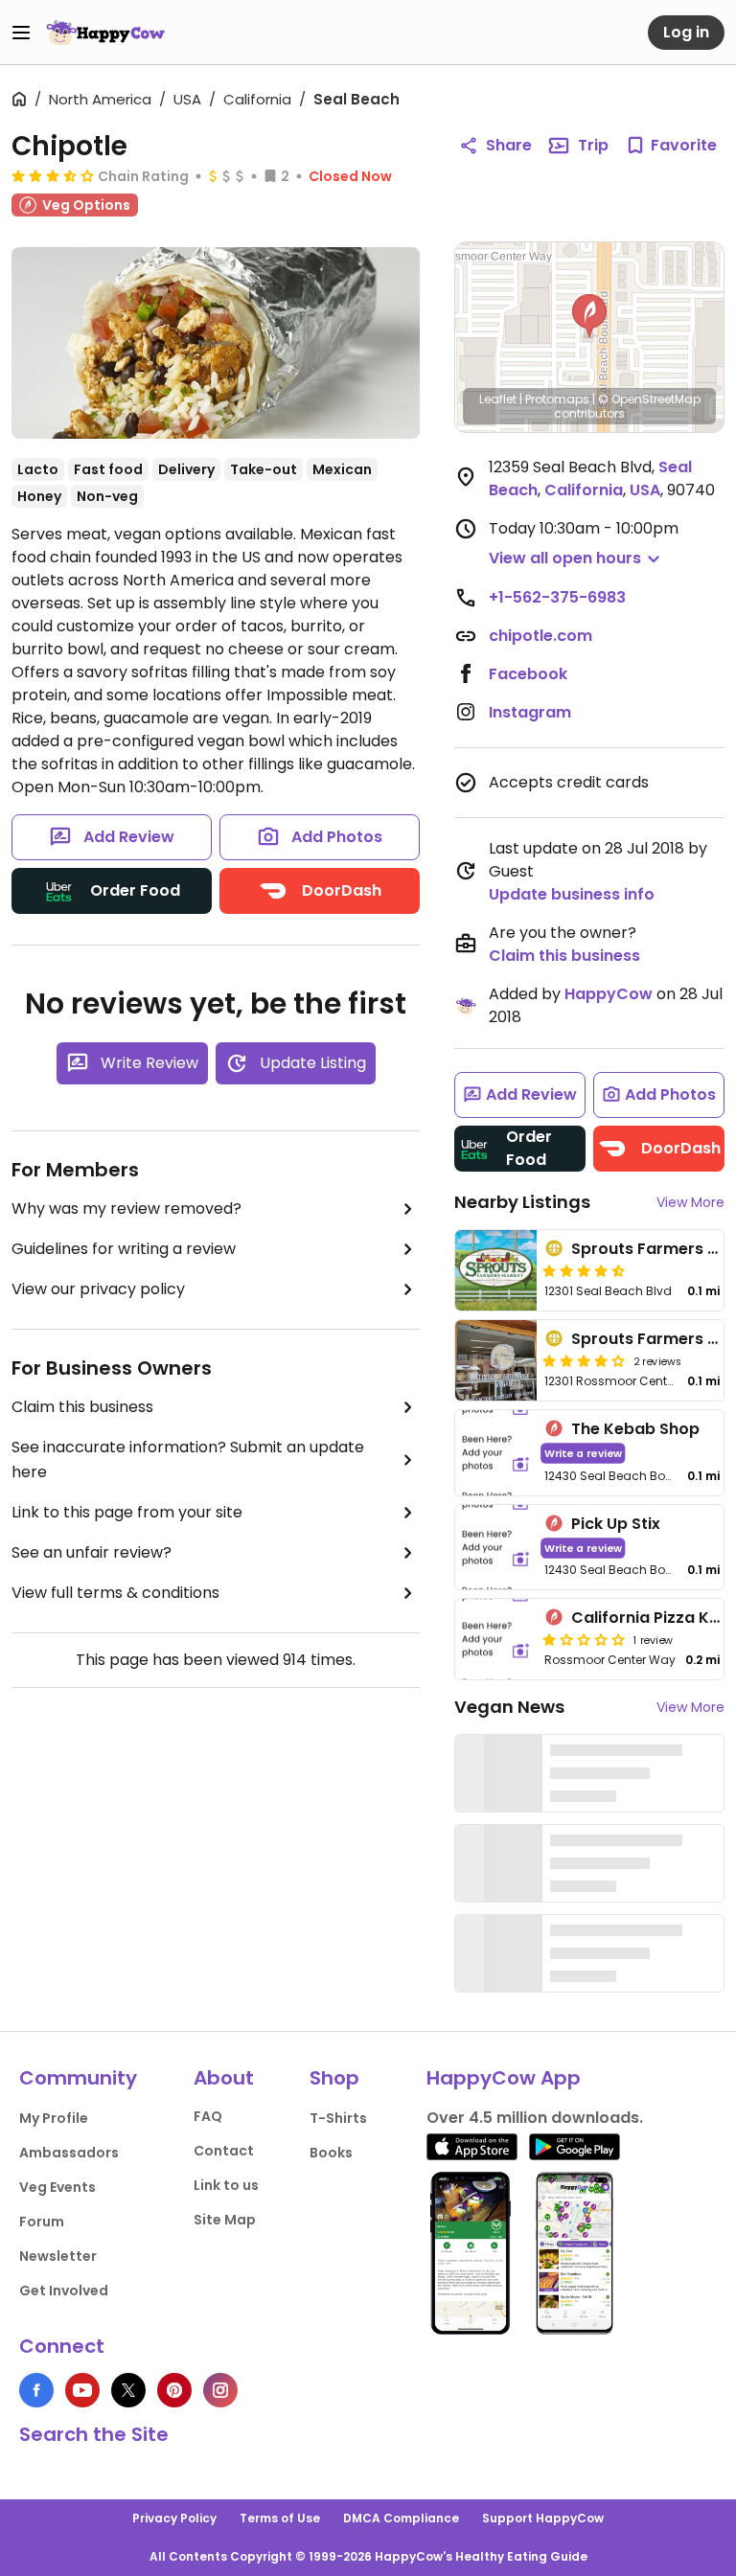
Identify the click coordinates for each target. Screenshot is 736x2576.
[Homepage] (105, 33)
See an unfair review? (92, 1552)
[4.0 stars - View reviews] (584, 1360)
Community (78, 2078)
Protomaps (557, 399)
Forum (42, 2222)
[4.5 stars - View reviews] (584, 1270)
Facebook (528, 674)
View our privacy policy (98, 1289)
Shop (334, 2078)
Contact (224, 2151)
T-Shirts (338, 2118)
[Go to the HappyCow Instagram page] (220, 2390)
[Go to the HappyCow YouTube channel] (82, 2390)
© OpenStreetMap (649, 399)
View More (690, 1202)
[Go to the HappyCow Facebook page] (36, 2390)
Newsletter (58, 2256)
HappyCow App (504, 2078)
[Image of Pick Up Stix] (496, 1548)
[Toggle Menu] (21, 33)
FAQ (208, 2116)
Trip (593, 145)
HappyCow (609, 994)
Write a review (583, 1453)
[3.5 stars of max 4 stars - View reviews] (53, 175)
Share (509, 145)
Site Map (225, 2220)
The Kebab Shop (635, 1429)
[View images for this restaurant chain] (216, 343)
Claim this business (82, 1407)
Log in (686, 32)
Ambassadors (69, 2153)
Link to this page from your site (127, 1512)
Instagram (530, 712)
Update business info (572, 894)
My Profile (54, 2118)
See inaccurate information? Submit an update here (188, 1459)
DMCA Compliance (401, 2518)
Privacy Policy (174, 2518)
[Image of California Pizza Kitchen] (496, 1639)
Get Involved (64, 2291)
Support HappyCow (543, 2518)
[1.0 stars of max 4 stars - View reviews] (584, 1639)
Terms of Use (280, 2518)
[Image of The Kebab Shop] (496, 1453)
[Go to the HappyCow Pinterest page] (174, 2390)
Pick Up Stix (616, 1524)
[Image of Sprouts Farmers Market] (496, 1270)
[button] (589, 316)
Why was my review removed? (126, 1208)
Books (331, 2153)
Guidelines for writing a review (124, 1249)
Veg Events (57, 2187)
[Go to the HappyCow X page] (128, 2390)
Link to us (226, 2185)
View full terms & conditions (115, 1593)
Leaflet (498, 399)
